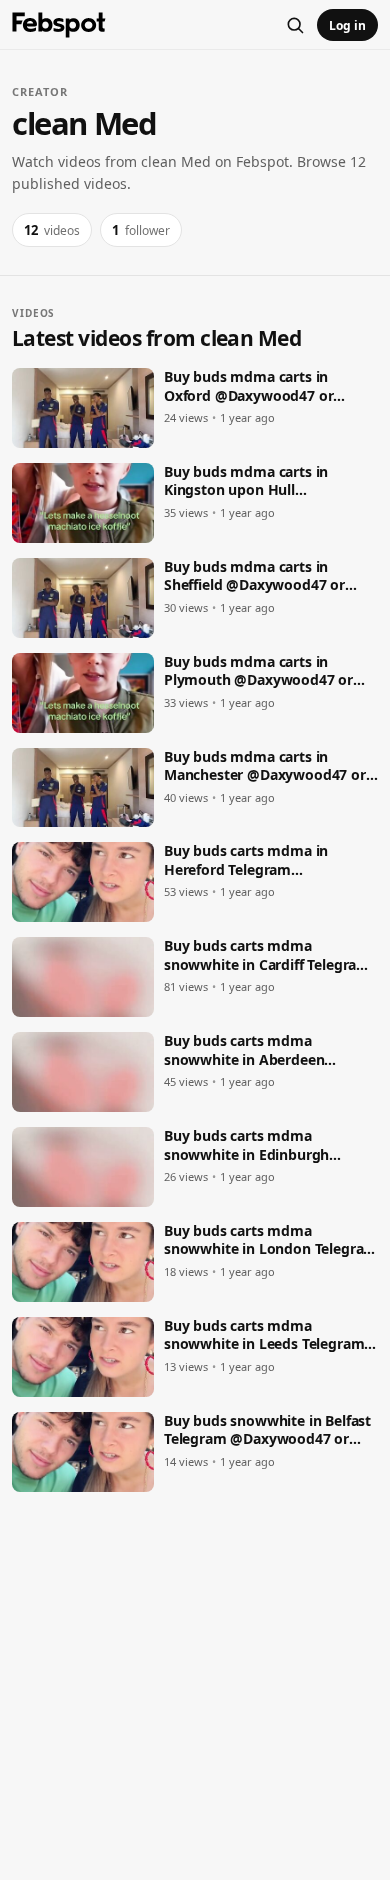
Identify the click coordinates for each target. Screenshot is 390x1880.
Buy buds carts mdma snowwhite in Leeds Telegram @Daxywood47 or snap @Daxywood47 (264, 1335)
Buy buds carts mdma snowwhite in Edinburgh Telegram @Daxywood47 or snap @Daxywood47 (256, 1145)
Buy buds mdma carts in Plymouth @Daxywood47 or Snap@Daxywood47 (258, 671)
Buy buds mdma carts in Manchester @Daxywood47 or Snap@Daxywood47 (265, 766)
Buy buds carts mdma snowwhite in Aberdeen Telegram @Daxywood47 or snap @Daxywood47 (256, 1050)
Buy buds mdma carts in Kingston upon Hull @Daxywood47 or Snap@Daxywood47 (246, 481)
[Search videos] (295, 25)
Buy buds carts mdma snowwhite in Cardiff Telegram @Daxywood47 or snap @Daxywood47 (267, 955)
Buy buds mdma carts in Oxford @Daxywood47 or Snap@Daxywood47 (248, 386)
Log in (347, 25)
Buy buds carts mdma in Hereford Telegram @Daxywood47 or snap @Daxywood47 (246, 860)
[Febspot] (59, 25)
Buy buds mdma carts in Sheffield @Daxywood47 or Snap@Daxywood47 (254, 576)
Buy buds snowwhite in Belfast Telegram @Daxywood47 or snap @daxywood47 (267, 1430)
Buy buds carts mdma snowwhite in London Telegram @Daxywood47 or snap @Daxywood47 (270, 1240)
